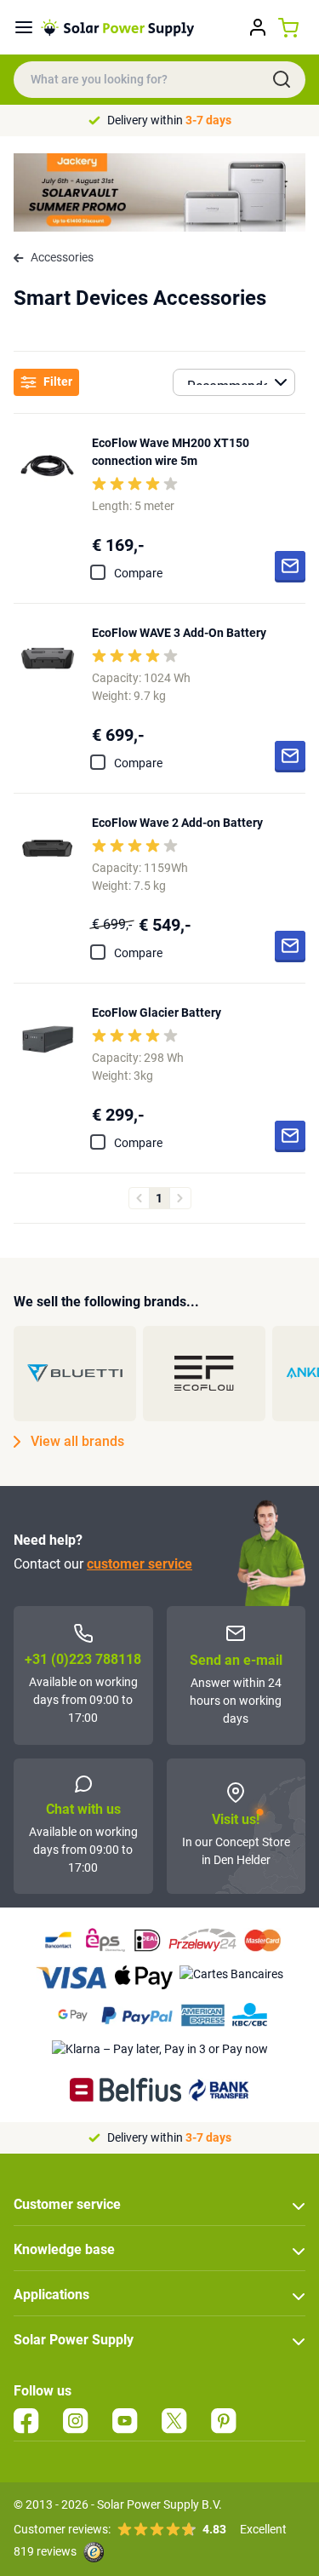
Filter (58, 382)
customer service (140, 1564)
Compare (138, 573)
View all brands (77, 1441)
